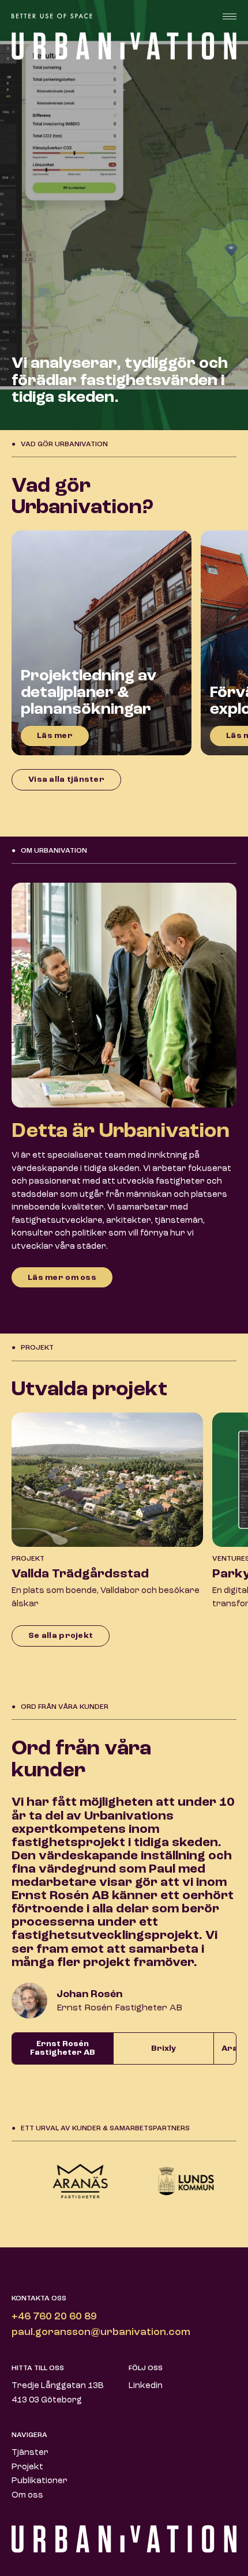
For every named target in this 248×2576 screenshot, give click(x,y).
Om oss (27, 2496)
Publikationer (40, 2481)
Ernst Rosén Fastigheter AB (63, 2048)
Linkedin (146, 2386)
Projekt (27, 2467)
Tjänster (30, 2453)
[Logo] (58, 16)
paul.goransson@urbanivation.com (101, 2332)
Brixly (164, 2048)
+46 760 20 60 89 (54, 2317)
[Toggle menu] (230, 16)
